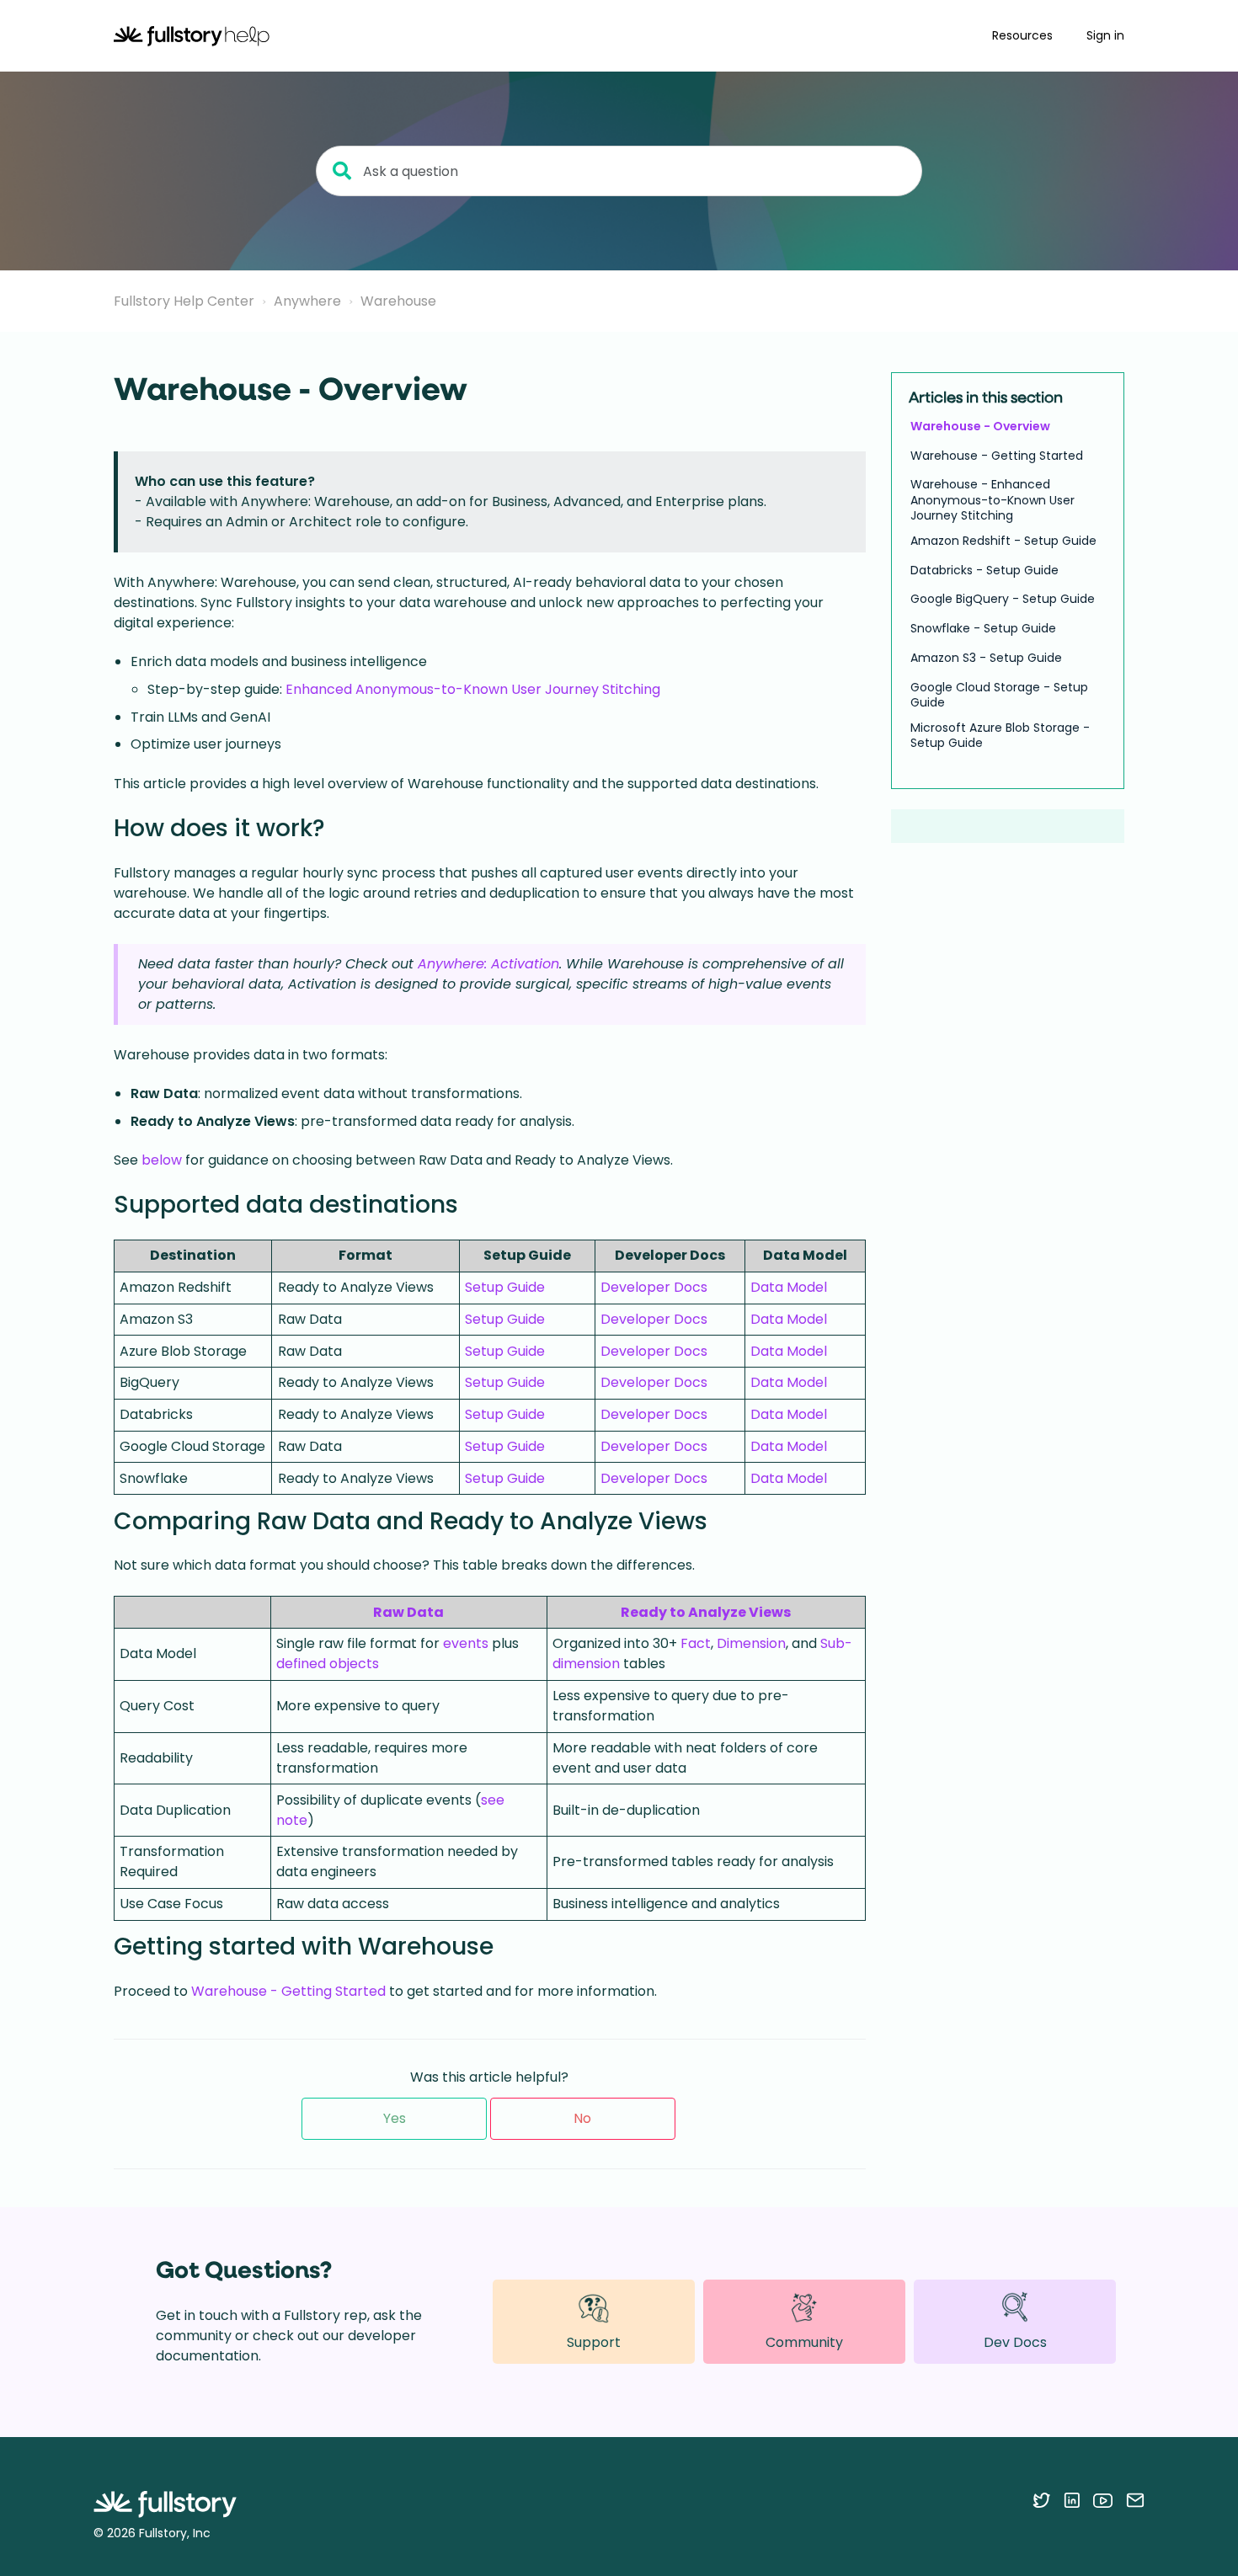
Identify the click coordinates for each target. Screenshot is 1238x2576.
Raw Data (408, 1612)
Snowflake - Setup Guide (983, 629)
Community (804, 2342)
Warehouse (398, 301)
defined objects (328, 1664)
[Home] (192, 36)
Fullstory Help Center (184, 301)
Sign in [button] (1105, 35)
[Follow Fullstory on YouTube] (1103, 2500)
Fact (696, 1643)
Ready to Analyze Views (706, 1612)
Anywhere (307, 301)
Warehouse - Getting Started (288, 1991)
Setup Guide (505, 1287)
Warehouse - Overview (980, 426)
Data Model (789, 1287)
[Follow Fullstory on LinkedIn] (1072, 2500)
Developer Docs (654, 1287)
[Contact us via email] (1135, 2500)
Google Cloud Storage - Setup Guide (999, 695)
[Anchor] (342, 826)
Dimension (751, 1643)
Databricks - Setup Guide (985, 570)
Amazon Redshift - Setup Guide (1003, 541)
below (162, 1160)
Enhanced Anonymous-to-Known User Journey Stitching (473, 689)
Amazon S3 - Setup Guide (986, 658)
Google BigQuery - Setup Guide (1003, 600)
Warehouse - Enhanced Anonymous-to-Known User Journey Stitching (993, 501)
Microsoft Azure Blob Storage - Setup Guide (1000, 735)
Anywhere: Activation (488, 964)
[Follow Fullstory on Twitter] (1041, 2500)
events (466, 1643)
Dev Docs (1015, 2342)
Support (594, 2342)
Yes (395, 2118)
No (582, 2118)
